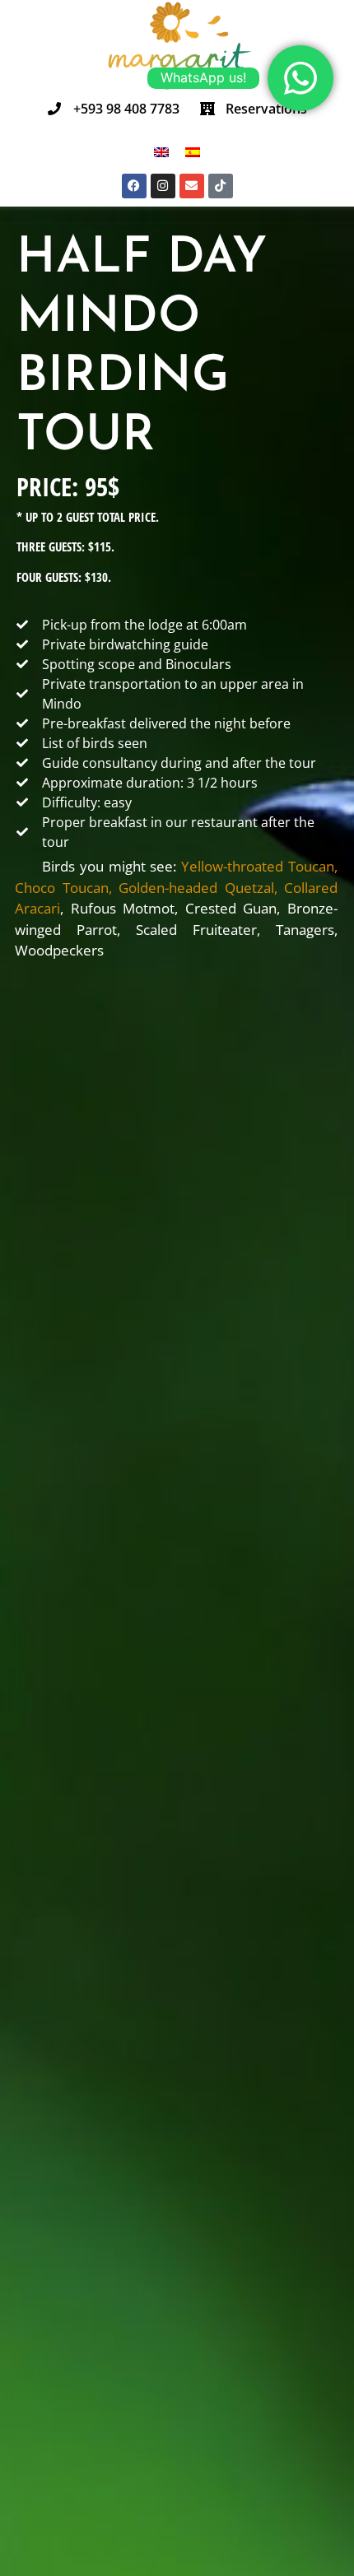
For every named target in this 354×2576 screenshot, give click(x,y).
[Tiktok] (221, 186)
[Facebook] (134, 186)
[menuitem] (161, 152)
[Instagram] (163, 186)
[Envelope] (192, 186)
